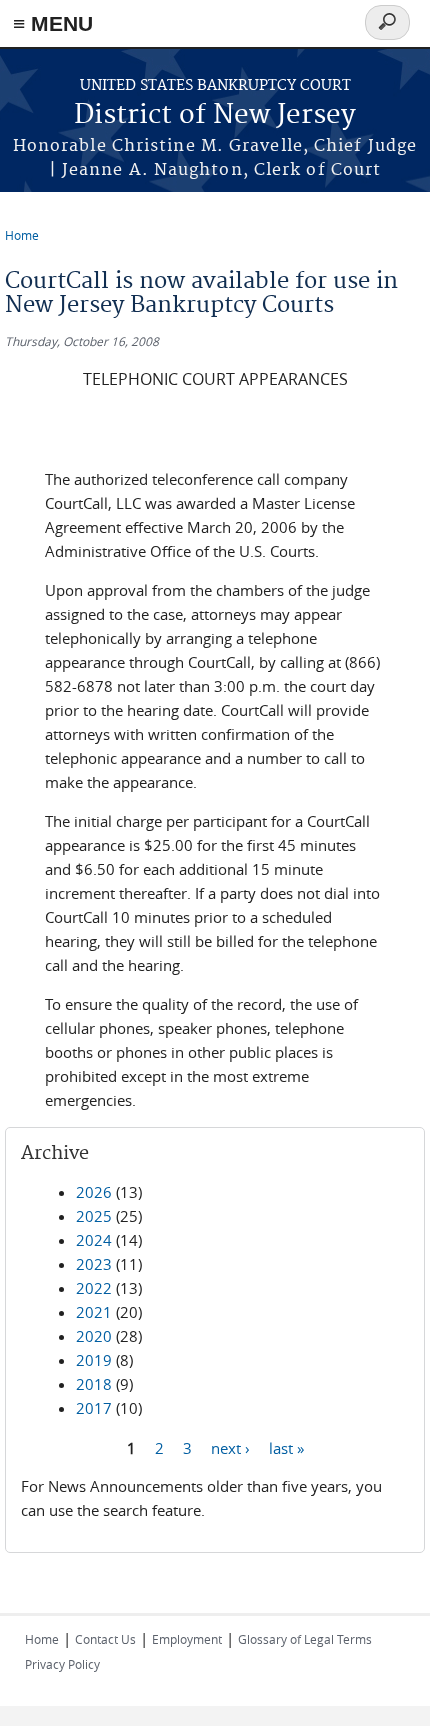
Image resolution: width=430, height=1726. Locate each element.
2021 (94, 1312)
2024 (94, 1240)
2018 (94, 1384)
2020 (94, 1336)
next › (230, 1447)
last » (286, 1447)
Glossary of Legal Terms (305, 1639)
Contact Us (105, 1639)
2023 (94, 1264)
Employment (187, 1639)
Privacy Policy (62, 1664)
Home (22, 235)
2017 (94, 1408)
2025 (94, 1216)
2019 (94, 1360)
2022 (94, 1288)
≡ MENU (53, 23)
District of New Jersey (215, 115)
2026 (94, 1192)
